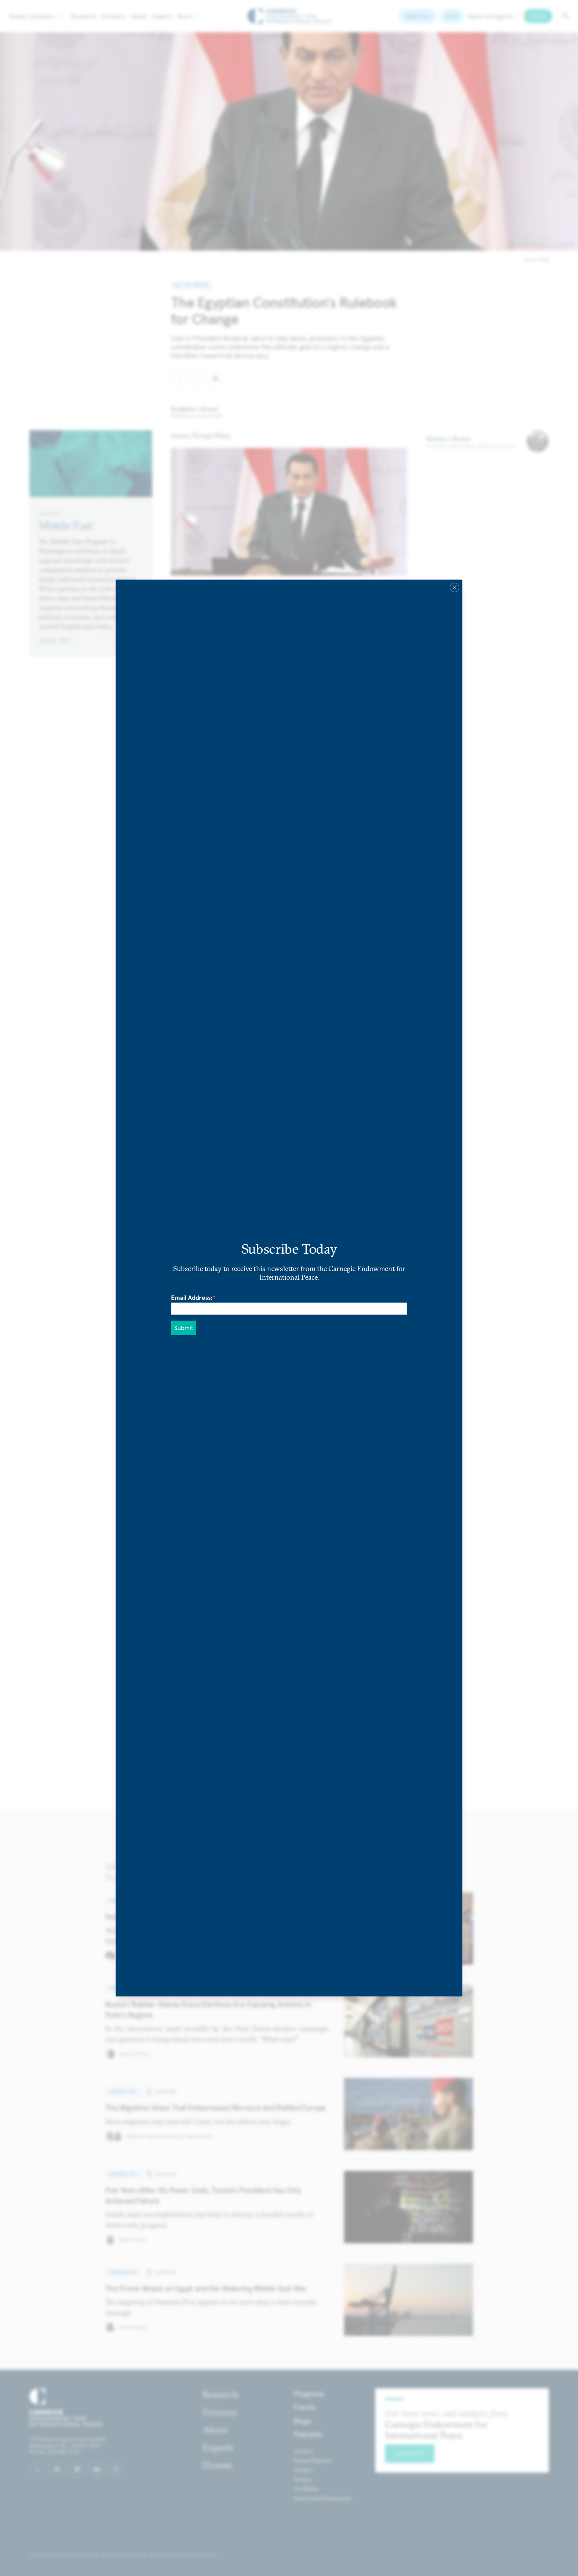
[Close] (455, 587)
